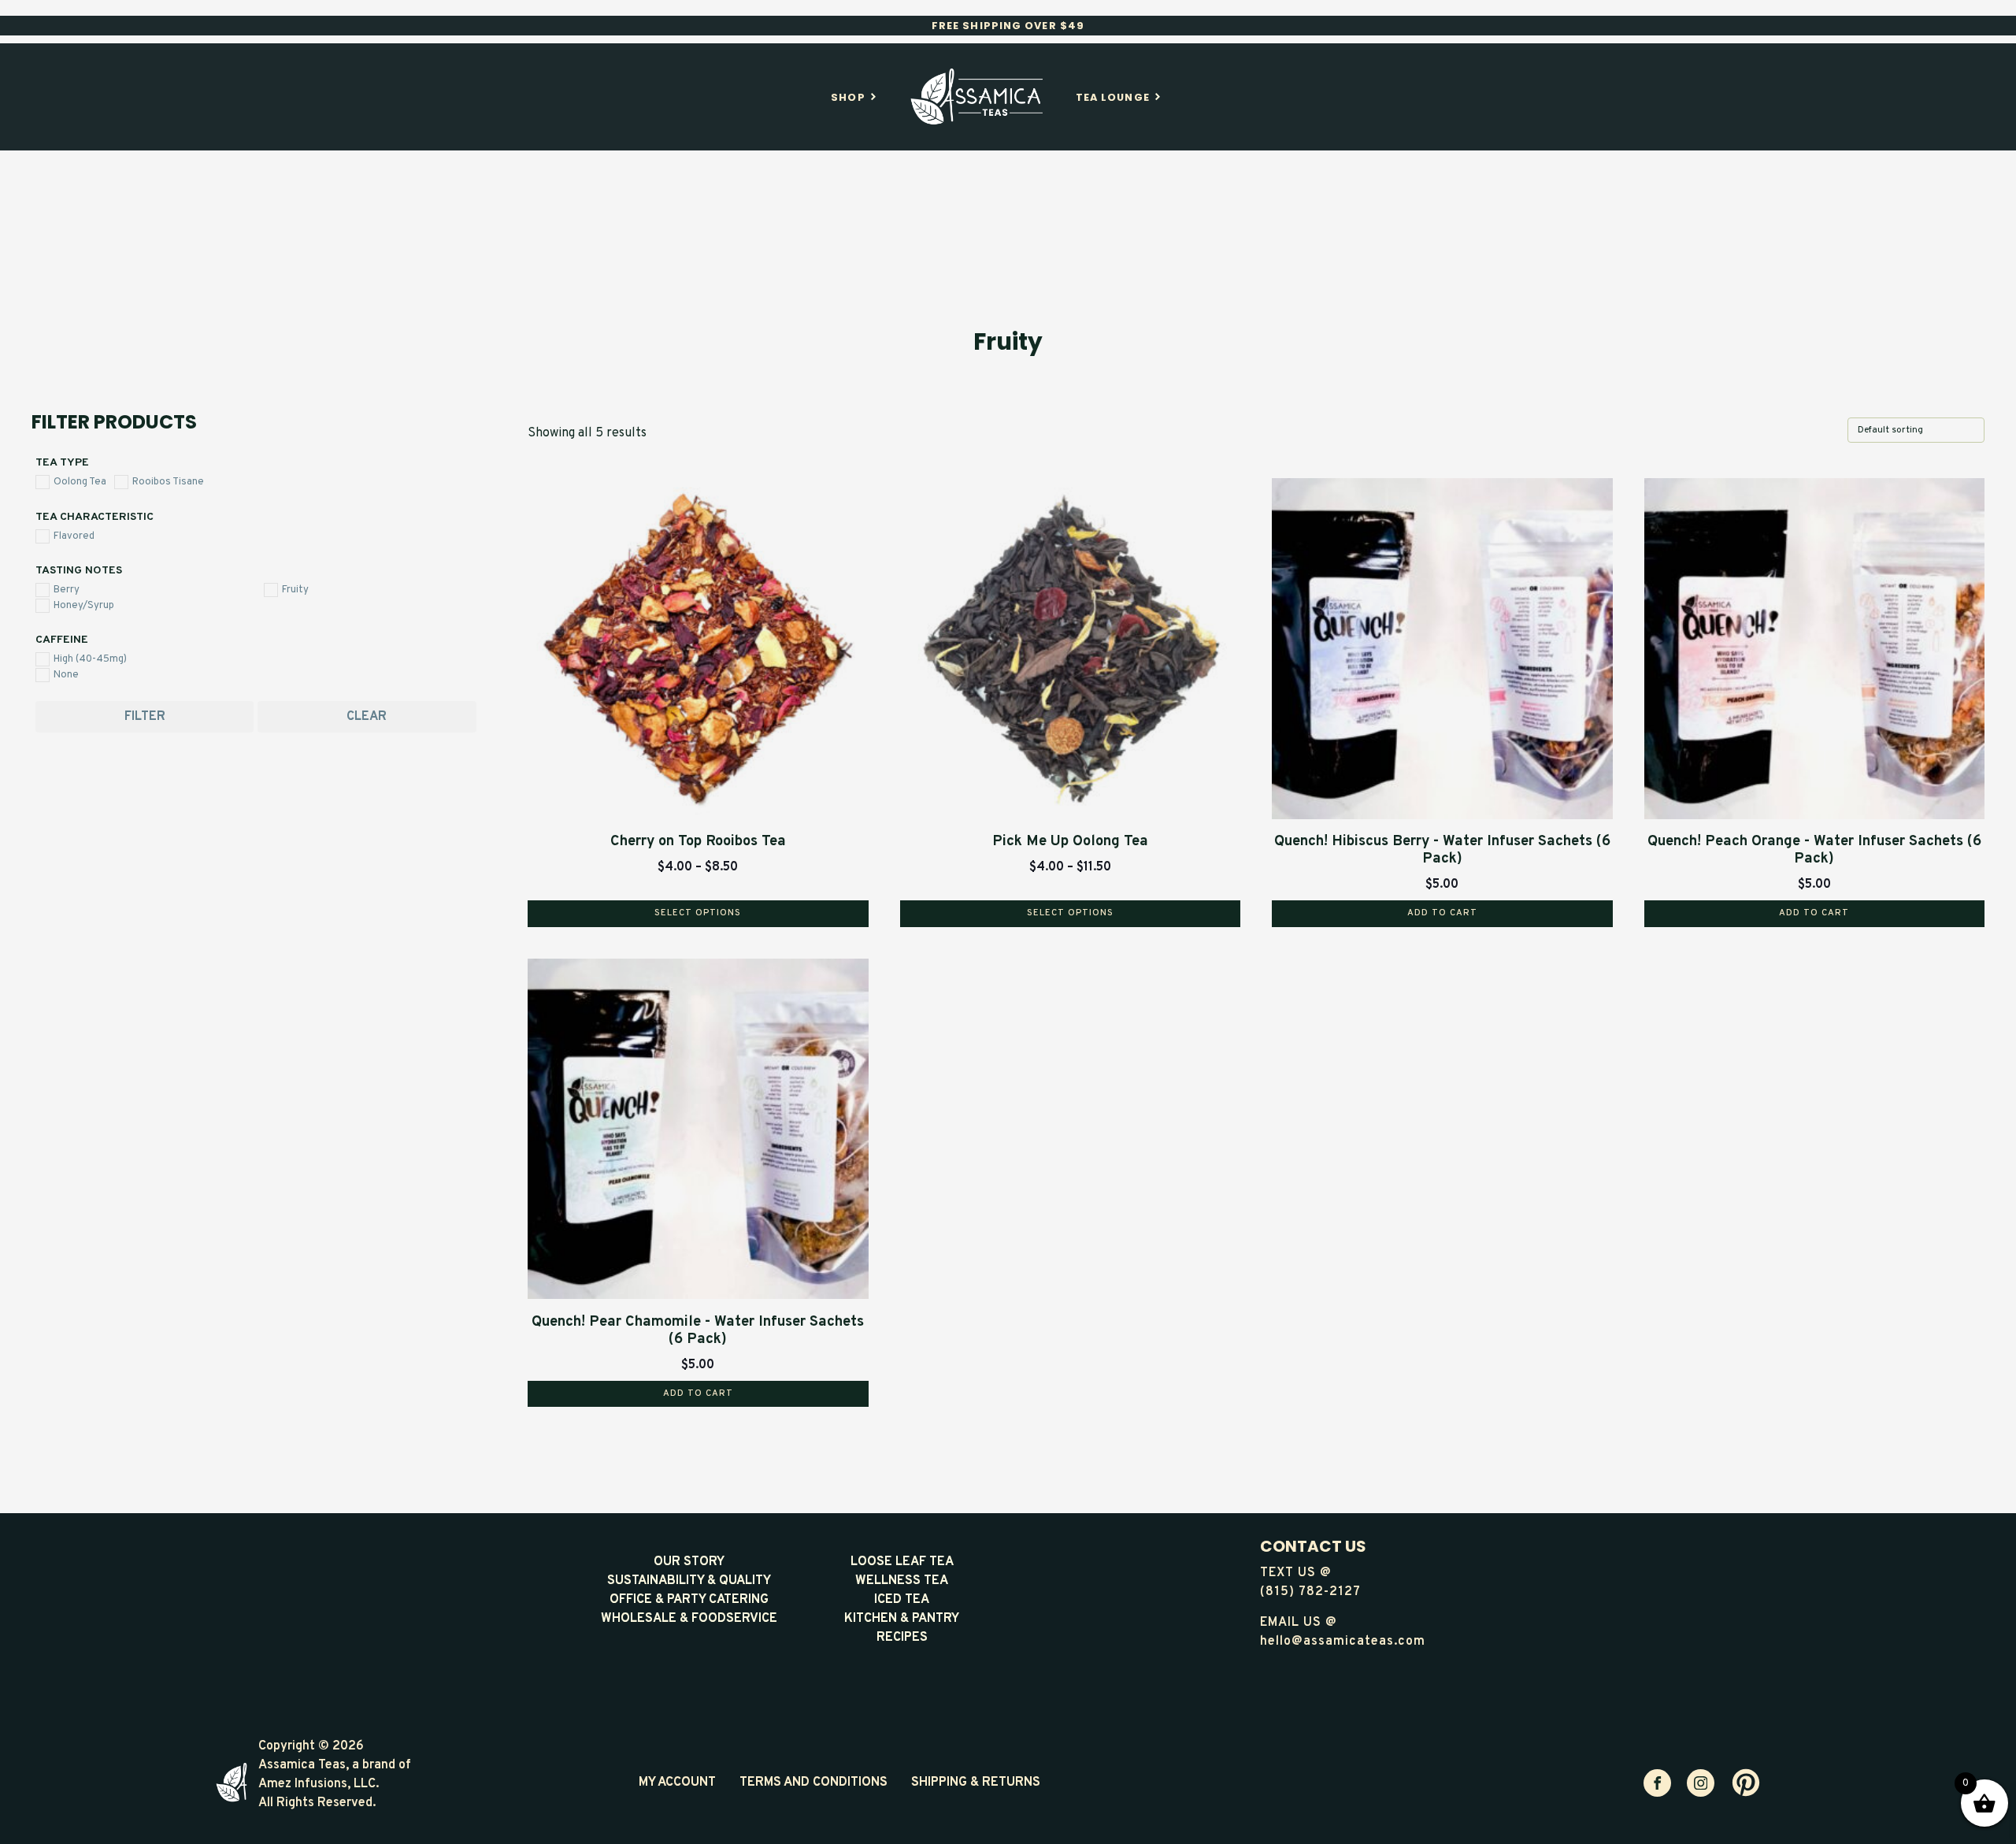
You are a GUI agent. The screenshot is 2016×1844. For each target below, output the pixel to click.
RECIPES (902, 1638)
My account (677, 1783)
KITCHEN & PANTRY (902, 1619)
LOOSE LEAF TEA (902, 1562)
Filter (145, 717)
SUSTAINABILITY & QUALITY (689, 1581)
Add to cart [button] (1442, 913)
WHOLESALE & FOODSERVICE (689, 1619)
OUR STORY (689, 1562)
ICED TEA (902, 1600)
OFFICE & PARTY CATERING (689, 1600)
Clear (367, 717)
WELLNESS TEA (902, 1581)
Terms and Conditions (813, 1783)
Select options (698, 913)
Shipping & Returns (976, 1783)
